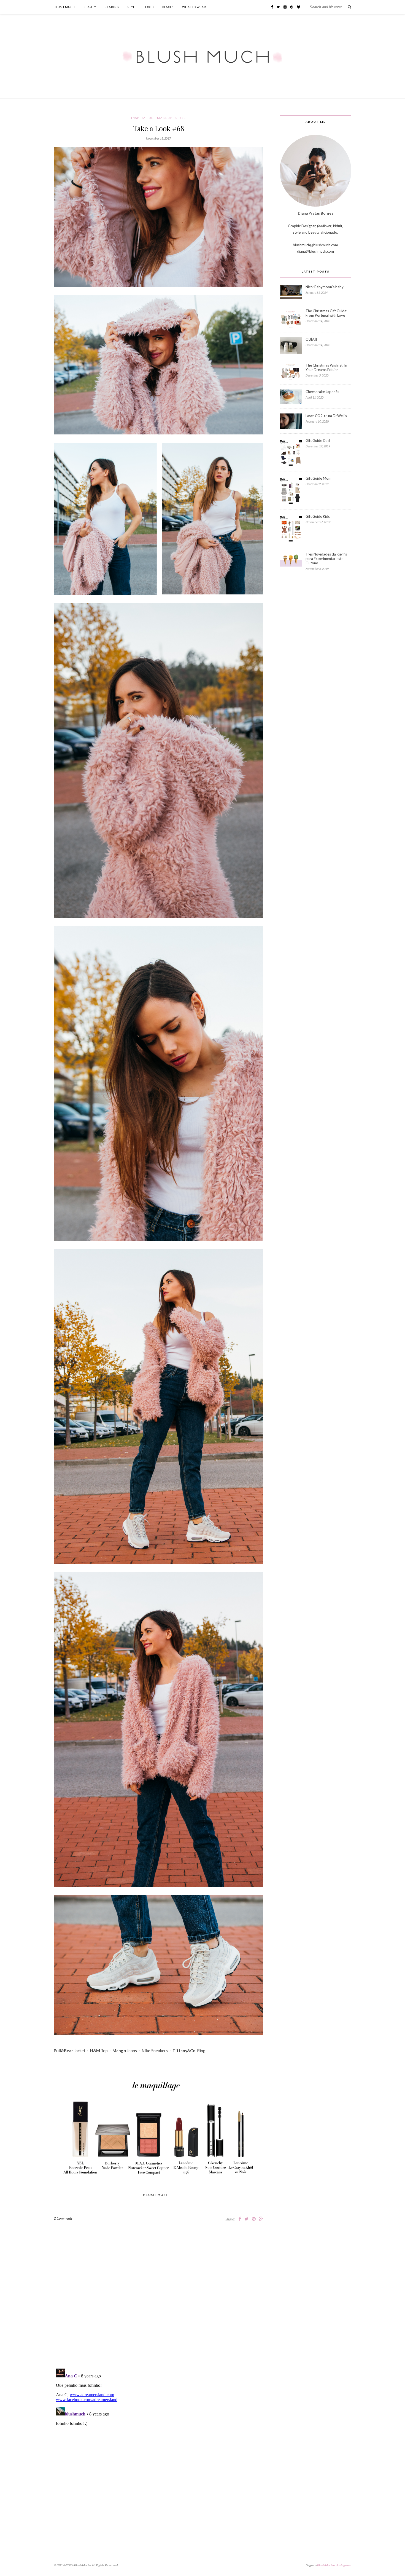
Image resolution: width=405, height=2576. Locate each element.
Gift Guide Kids (318, 516)
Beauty (90, 7)
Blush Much (64, 7)
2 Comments (63, 2218)
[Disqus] (158, 2293)
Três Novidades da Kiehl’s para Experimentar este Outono (326, 559)
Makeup (165, 118)
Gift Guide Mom (318, 478)
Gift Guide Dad (318, 441)
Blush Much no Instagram (334, 2565)
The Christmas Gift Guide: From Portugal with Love (326, 313)
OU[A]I (311, 339)
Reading (112, 7)
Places (168, 7)
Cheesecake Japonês (322, 392)
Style (132, 7)
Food (149, 7)
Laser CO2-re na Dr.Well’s (326, 416)
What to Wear (194, 7)
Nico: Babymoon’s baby (325, 287)
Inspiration (143, 118)
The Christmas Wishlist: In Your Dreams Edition (326, 367)
